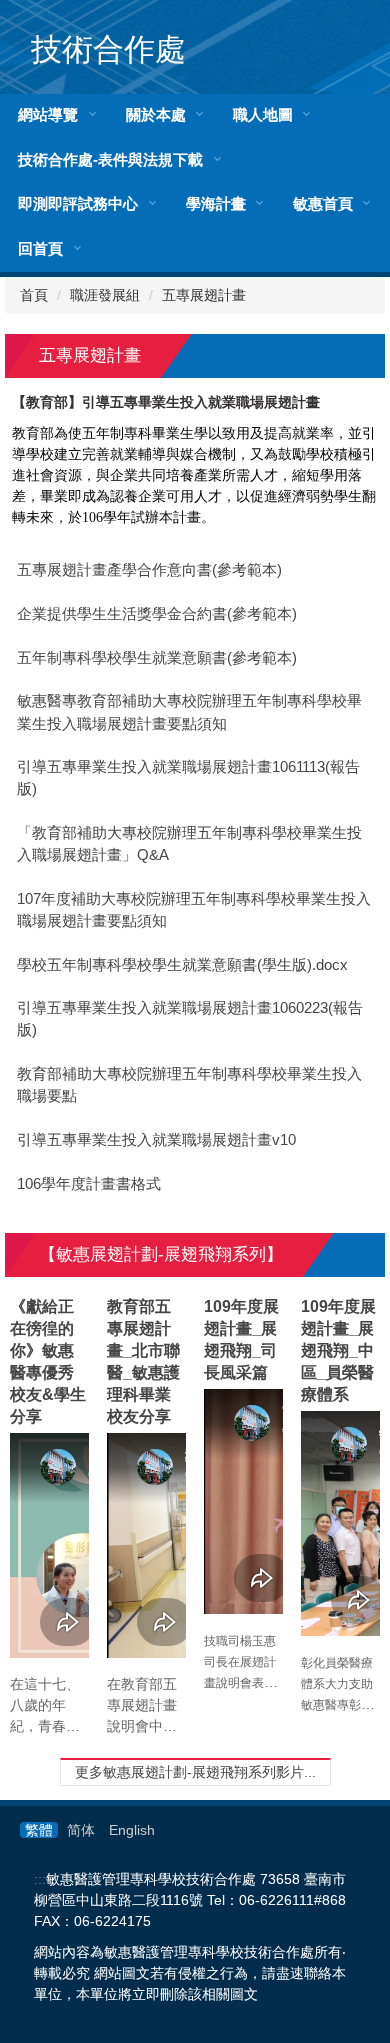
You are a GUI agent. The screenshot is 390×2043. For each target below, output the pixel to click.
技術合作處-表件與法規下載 (110, 159)
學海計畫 (216, 203)
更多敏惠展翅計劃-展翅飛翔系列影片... (195, 1772)
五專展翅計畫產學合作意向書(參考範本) (149, 570)
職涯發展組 (105, 295)
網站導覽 (48, 114)
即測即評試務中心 (78, 203)
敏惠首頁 (323, 203)
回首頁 (40, 248)
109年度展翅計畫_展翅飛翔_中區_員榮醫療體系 (338, 1350)
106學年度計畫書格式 (89, 1184)
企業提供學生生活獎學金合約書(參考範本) (157, 614)
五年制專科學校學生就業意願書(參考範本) (157, 658)
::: (40, 1879)
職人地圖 (263, 114)
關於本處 (156, 114)
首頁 (34, 295)
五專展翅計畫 (204, 295)
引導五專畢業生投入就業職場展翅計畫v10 (156, 1140)
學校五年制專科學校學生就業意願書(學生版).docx (182, 965)
